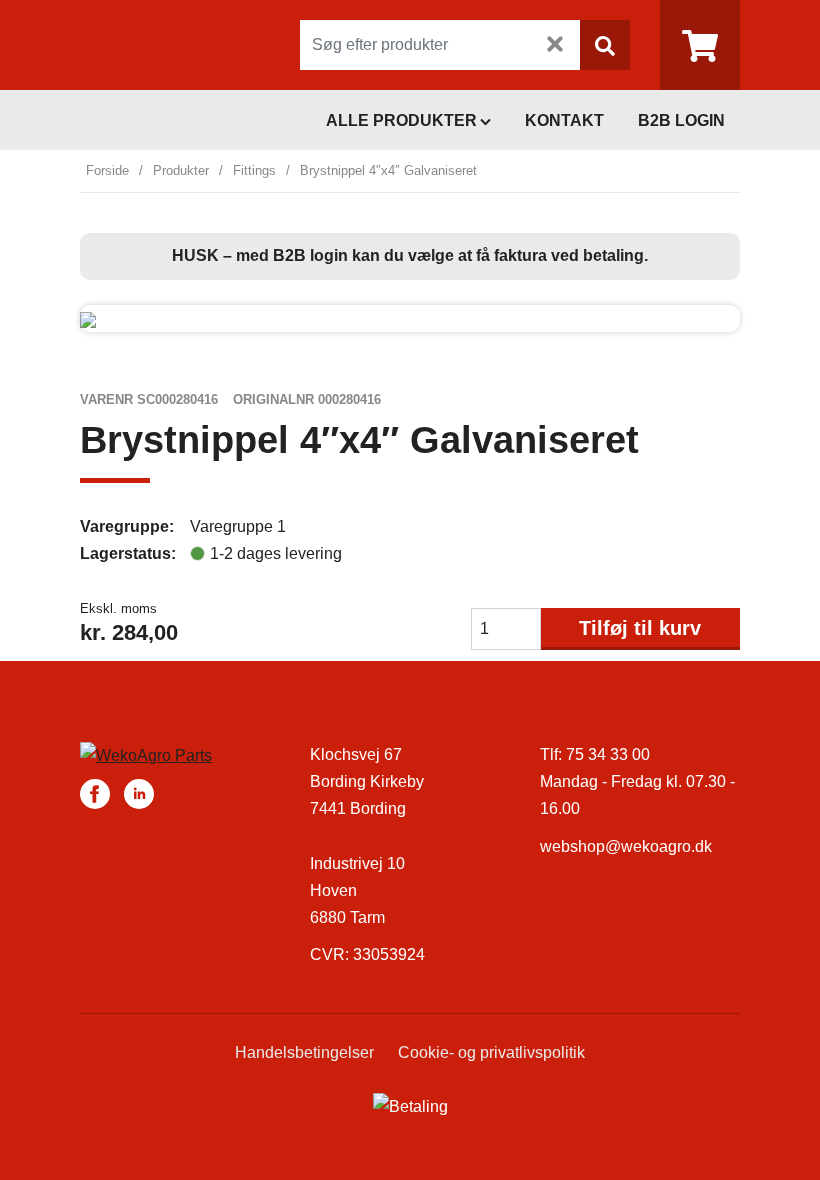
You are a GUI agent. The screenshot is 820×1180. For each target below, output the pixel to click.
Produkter (181, 170)
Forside (107, 170)
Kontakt (564, 120)
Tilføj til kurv (640, 628)
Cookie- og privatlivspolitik (491, 1052)
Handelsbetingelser (304, 1052)
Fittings (254, 170)
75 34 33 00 (608, 754)
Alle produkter (401, 120)
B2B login (681, 120)
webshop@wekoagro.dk (626, 846)
